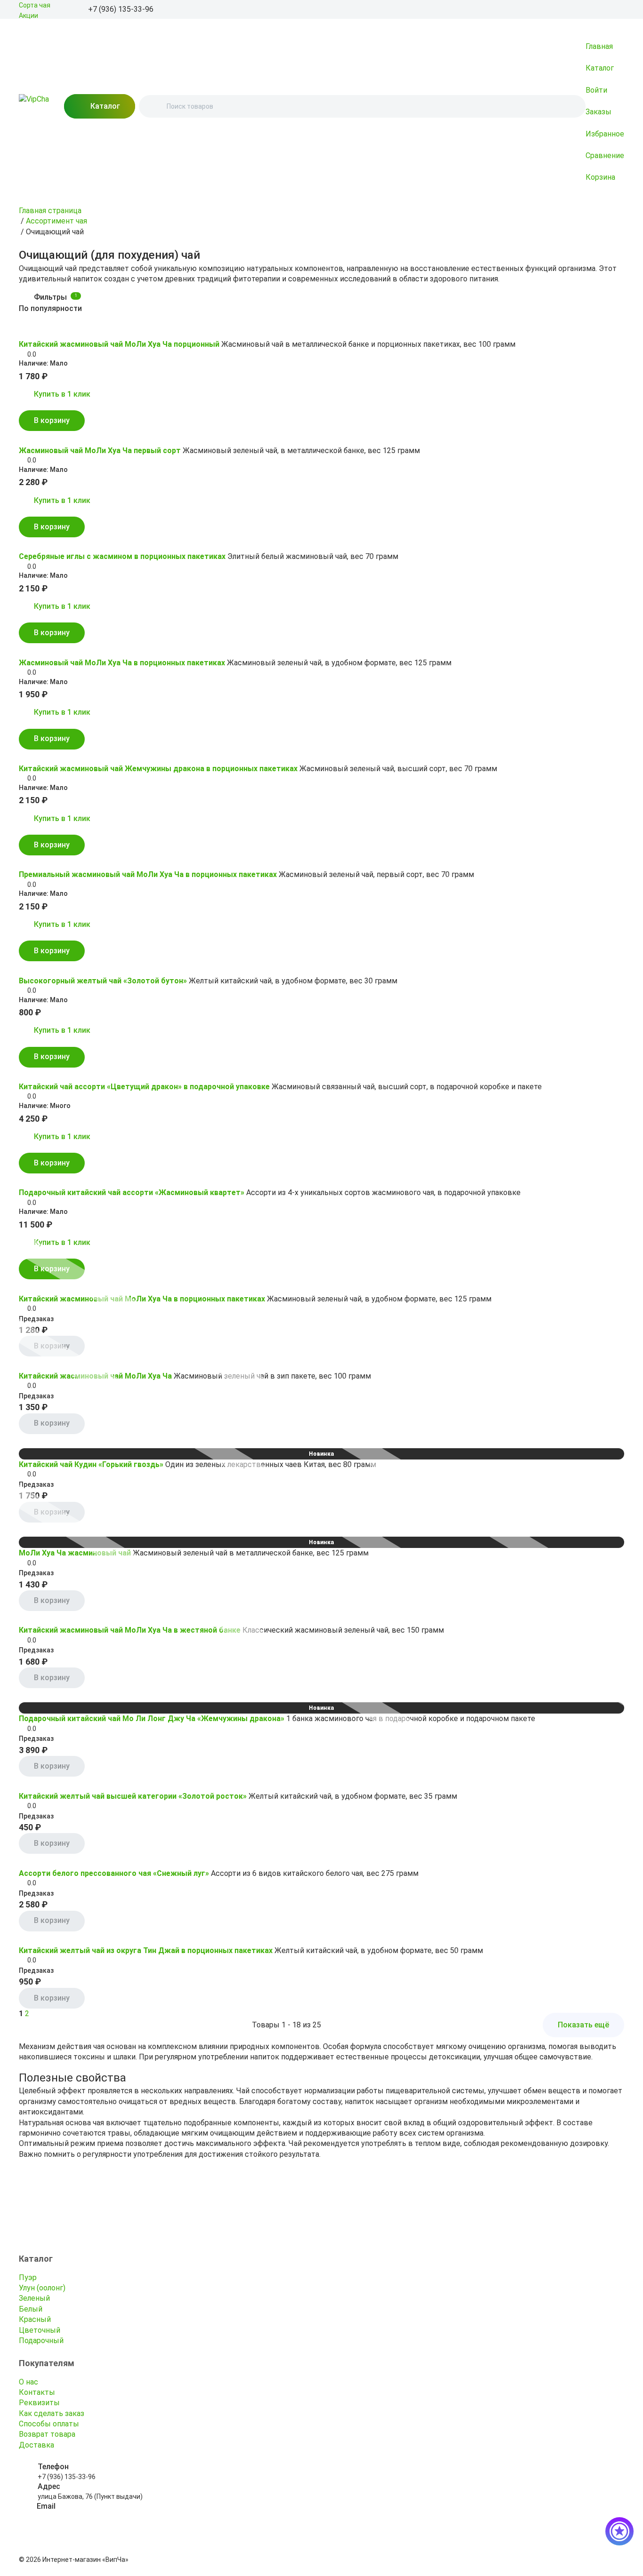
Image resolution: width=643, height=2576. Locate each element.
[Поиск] (154, 106)
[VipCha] (34, 106)
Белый (31, 2309)
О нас (28, 2382)
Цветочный (40, 2330)
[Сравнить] (38, 331)
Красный (35, 2319)
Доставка (36, 2445)
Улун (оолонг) (42, 2288)
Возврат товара (47, 2434)
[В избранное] (24, 331)
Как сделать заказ (52, 2413)
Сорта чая (35, 5)
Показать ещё (583, 2025)
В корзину (52, 420)
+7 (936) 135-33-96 (67, 2477)
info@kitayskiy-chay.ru (71, 2516)
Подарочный (41, 2341)
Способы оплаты (49, 2424)
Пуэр (28, 2277)
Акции (28, 16)
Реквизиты (39, 2403)
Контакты (37, 2392)
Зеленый (34, 2298)
